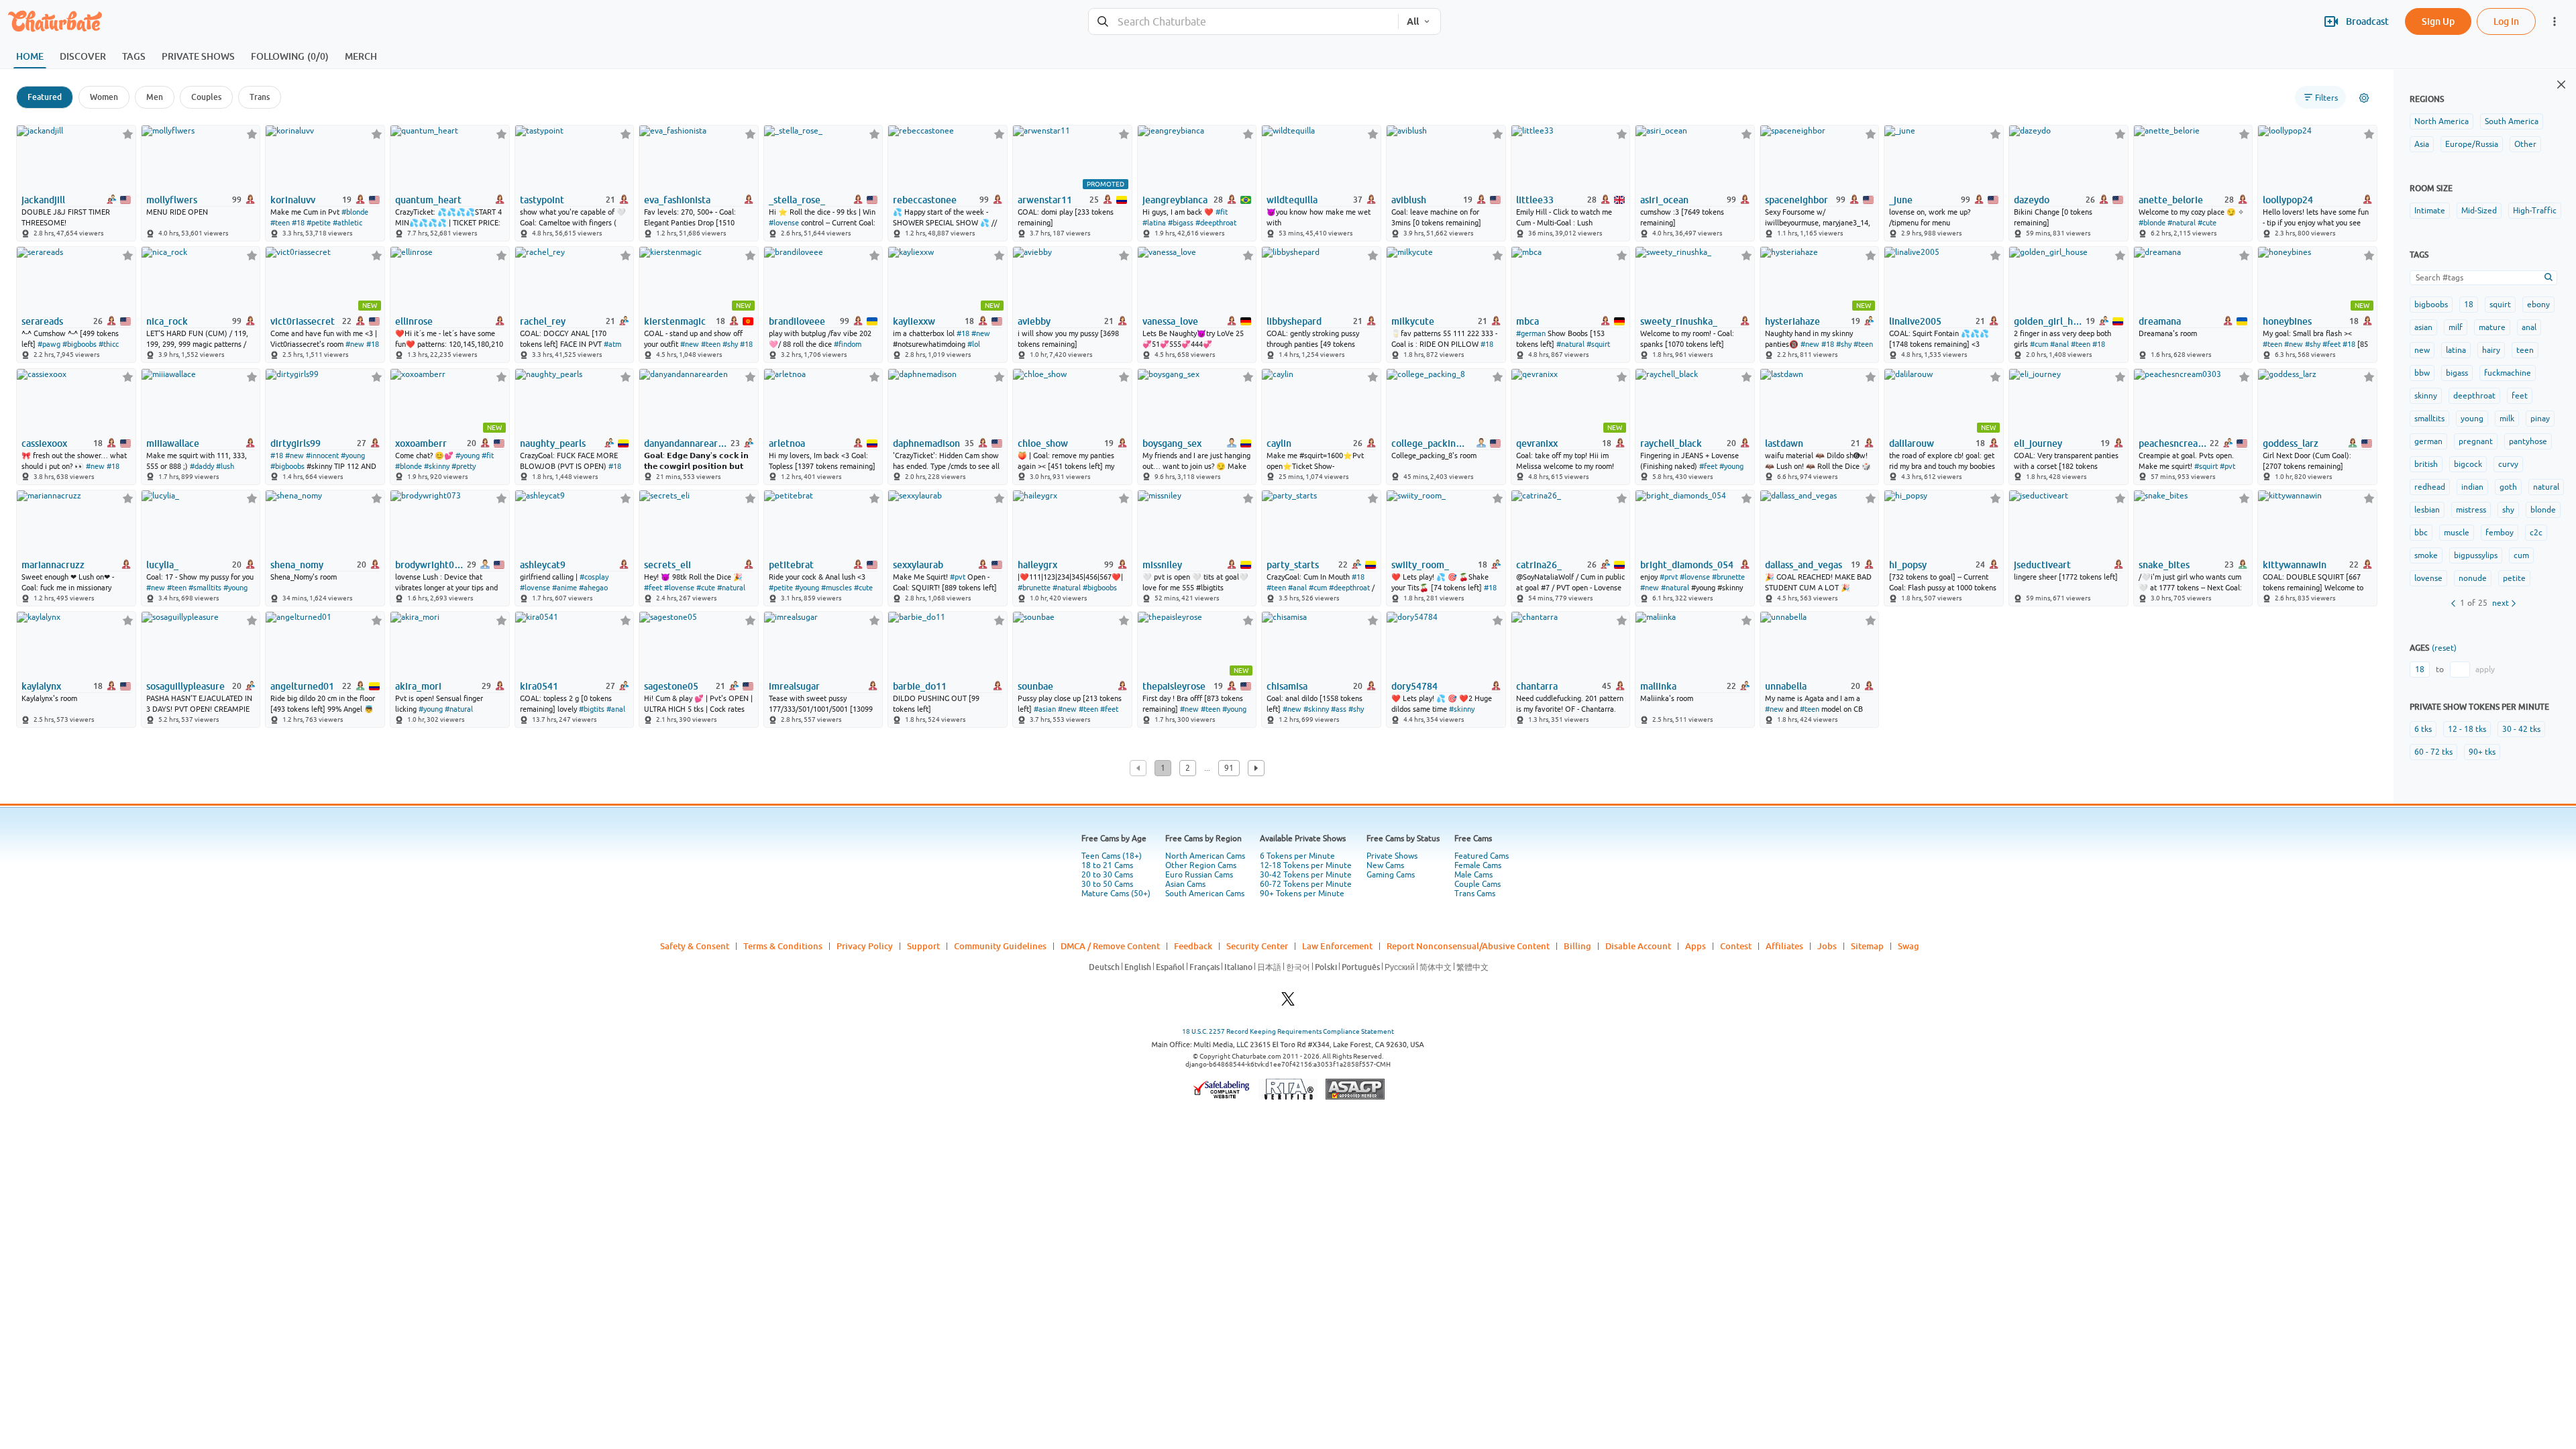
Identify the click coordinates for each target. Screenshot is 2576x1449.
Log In (2506, 21)
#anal (2059, 344)
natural (2546, 487)
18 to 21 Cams (1107, 865)
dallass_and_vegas (1804, 565)
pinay (2540, 419)
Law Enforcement (1337, 946)
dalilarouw (1912, 443)
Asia (2422, 144)
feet (2520, 396)
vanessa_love (1170, 321)
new (2422, 350)
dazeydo (2032, 200)
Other (2525, 144)
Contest (1736, 946)
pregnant (2476, 441)
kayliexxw (914, 321)
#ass (1339, 709)
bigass (2457, 373)
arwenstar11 (1045, 200)
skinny (2426, 396)
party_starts (1293, 565)
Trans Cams (1475, 894)
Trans (260, 97)
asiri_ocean (1664, 200)
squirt (2500, 305)
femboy (2500, 533)
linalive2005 (1915, 321)
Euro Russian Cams (1199, 875)
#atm (612, 344)
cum (2521, 555)
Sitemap (1867, 946)
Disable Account (1638, 946)
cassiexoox (44, 443)
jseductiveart (2042, 565)
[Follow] (128, 134)
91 (1229, 768)
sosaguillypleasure (185, 686)
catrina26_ (1539, 565)
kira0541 (539, 686)
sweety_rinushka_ (1679, 321)
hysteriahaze (1792, 321)
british (2426, 464)
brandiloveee (797, 321)
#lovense (784, 223)
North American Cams (1205, 856)
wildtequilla (1292, 200)
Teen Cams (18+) (1112, 856)
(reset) (2444, 648)
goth (2508, 487)
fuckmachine (2508, 373)
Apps (1696, 946)
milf (2456, 327)
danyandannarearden (686, 443)
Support (923, 946)
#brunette (1034, 588)
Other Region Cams (1201, 865)
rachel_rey (543, 321)
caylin (1279, 443)
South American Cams (1205, 894)
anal (2529, 327)
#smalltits (205, 588)
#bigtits (592, 709)
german (2428, 441)
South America (2512, 121)
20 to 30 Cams (1107, 875)
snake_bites (2164, 565)
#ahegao (593, 588)
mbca (1527, 321)
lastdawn (1784, 443)
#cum (2039, 344)
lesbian (2427, 510)
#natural (2182, 223)
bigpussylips (2476, 555)
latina (2456, 350)
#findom (848, 344)
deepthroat (2474, 396)
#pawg (49, 344)
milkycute (1413, 321)
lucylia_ (162, 565)
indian (2472, 487)
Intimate (2430, 211)
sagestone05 (671, 686)
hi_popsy (1908, 565)
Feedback (1193, 946)
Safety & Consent (695, 946)
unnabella (1786, 686)
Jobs (1827, 946)
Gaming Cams (1391, 875)
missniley (1162, 565)
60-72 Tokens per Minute (1306, 884)
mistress (2471, 510)
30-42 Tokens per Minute (1306, 875)
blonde (2543, 510)
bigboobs (2431, 305)
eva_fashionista (677, 200)
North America (2441, 121)
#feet (2331, 344)
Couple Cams (1478, 884)
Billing (1577, 946)
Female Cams (1478, 865)
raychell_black (1671, 443)
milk (2507, 419)
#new (355, 344)
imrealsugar (794, 686)
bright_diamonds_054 (1687, 565)
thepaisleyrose (1174, 686)
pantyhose (2528, 441)
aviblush (1409, 200)
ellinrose (414, 321)
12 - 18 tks (2467, 729)
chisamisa (1287, 686)
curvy (2508, 464)
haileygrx (1037, 565)
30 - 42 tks (2521, 729)
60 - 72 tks (2433, 752)
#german (1531, 333)
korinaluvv (293, 200)
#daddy (202, 466)
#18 (298, 223)
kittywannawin (2295, 565)
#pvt (2228, 466)
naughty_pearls (553, 443)
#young (353, 455)
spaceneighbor (1796, 200)
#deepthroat (1216, 223)
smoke (2426, 555)
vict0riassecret (303, 321)
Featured (45, 97)
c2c (2536, 533)
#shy (730, 344)
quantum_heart (428, 200)
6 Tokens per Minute (1297, 856)
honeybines (2287, 321)
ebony (2538, 305)
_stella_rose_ (797, 200)
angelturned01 (302, 686)
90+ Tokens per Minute (1302, 894)
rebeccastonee (925, 200)
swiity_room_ (1420, 565)
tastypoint (542, 200)
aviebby (1034, 321)
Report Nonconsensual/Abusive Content (1468, 946)
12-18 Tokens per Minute (1306, 865)
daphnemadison (926, 443)
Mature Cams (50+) (1116, 894)
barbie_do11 (920, 686)
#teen (280, 223)
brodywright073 (430, 565)
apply (2485, 669)
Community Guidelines (1000, 946)
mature (2492, 327)
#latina (1154, 223)
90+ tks (2482, 752)
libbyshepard (1294, 321)
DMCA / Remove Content (1110, 946)
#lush (225, 466)
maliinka (1658, 686)
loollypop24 (2288, 200)
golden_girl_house (2048, 321)
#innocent (322, 455)
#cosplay (594, 577)
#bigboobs (79, 344)
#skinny (437, 466)
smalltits (2429, 419)
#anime (565, 588)
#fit (1222, 212)
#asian (1045, 709)
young (2472, 419)
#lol (974, 344)
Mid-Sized (2479, 211)
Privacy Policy (865, 946)
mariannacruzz (53, 565)
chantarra (1537, 686)
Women (104, 97)
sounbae (1035, 686)
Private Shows (1392, 856)
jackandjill (43, 200)
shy (2508, 510)
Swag (1909, 946)
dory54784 (1414, 686)
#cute (2207, 223)
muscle (2457, 533)
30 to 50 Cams (1107, 884)
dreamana (2160, 321)
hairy (2491, 350)
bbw (2422, 373)
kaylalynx (41, 686)
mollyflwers (172, 200)
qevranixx (1537, 443)
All (1413, 21)
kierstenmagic (675, 321)
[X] (1288, 1003)
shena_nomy (297, 565)
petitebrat (791, 565)
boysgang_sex (1172, 443)
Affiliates (1784, 946)
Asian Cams (1185, 884)
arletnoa (787, 443)
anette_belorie (2171, 200)
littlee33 (1535, 200)
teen (2525, 350)
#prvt (1669, 577)
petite (2514, 578)
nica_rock (167, 321)
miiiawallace (173, 443)
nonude (2473, 578)
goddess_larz (2291, 443)
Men (155, 97)
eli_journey (2038, 443)
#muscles (837, 588)
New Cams (1385, 865)
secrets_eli (667, 565)
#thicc (109, 344)
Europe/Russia (2472, 144)
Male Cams (1473, 875)
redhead (2430, 487)
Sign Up (2438, 21)
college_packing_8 (1431, 443)
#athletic (347, 223)
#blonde (355, 212)
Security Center (1257, 946)
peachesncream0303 (2173, 443)
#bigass (1181, 223)
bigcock (2468, 464)
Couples (206, 97)
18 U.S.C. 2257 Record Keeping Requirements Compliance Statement (1288, 1031)
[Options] (2364, 98)
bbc (2421, 533)
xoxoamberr (421, 443)
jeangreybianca (1175, 200)
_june (1901, 200)
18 (2469, 305)
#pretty (464, 466)
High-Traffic (2535, 211)
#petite (319, 223)
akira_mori (418, 686)
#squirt (1598, 344)
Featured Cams (1482, 856)
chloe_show (1043, 443)
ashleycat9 (543, 565)
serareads (42, 321)
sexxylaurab (918, 565)
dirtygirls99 (296, 443)
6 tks (2423, 729)
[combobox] (1243, 22)
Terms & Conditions (783, 946)
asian (2423, 327)
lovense (2428, 578)
